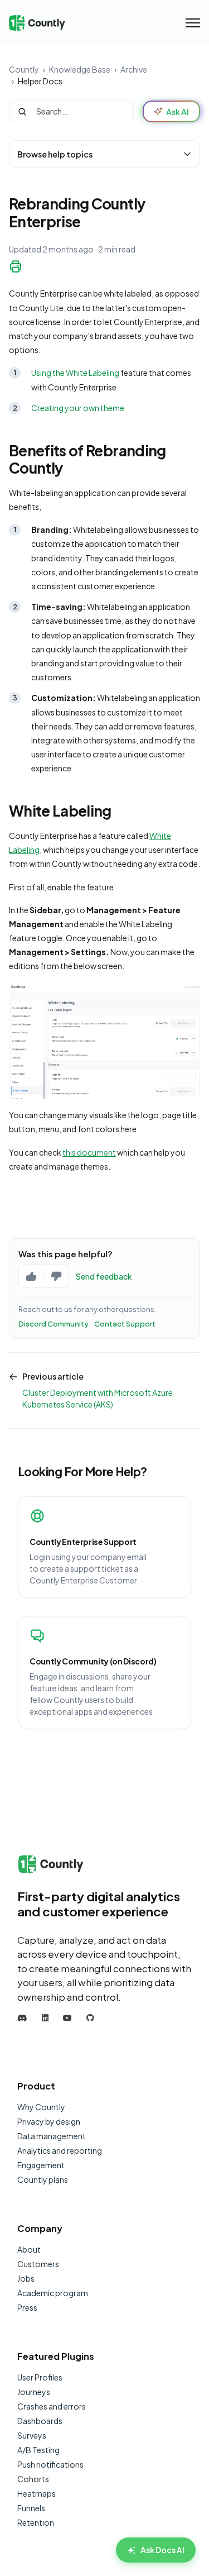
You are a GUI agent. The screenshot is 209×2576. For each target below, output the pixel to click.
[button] (104, 154)
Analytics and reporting (60, 2150)
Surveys (32, 2435)
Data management (52, 2136)
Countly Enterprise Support (83, 1542)
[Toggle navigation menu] (193, 23)
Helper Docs (40, 81)
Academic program (53, 2293)
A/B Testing (38, 2450)
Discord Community (54, 1324)
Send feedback (104, 1276)
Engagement (41, 2165)
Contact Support (125, 1324)
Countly (24, 69)
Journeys (34, 2392)
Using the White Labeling (75, 373)
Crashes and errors (52, 2406)
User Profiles (40, 2377)
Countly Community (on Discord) (93, 1661)
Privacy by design (49, 2121)
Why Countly (41, 2107)
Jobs (26, 2278)
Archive (134, 69)
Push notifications (50, 2464)
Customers (38, 2264)
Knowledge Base (80, 69)
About (29, 2249)
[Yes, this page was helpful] (31, 1276)
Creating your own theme (78, 408)
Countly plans (43, 2179)
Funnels (31, 2508)
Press (27, 2307)
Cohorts (33, 2479)
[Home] (37, 23)
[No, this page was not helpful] (56, 1276)
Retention (36, 2522)
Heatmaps (37, 2493)
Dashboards (40, 2421)
